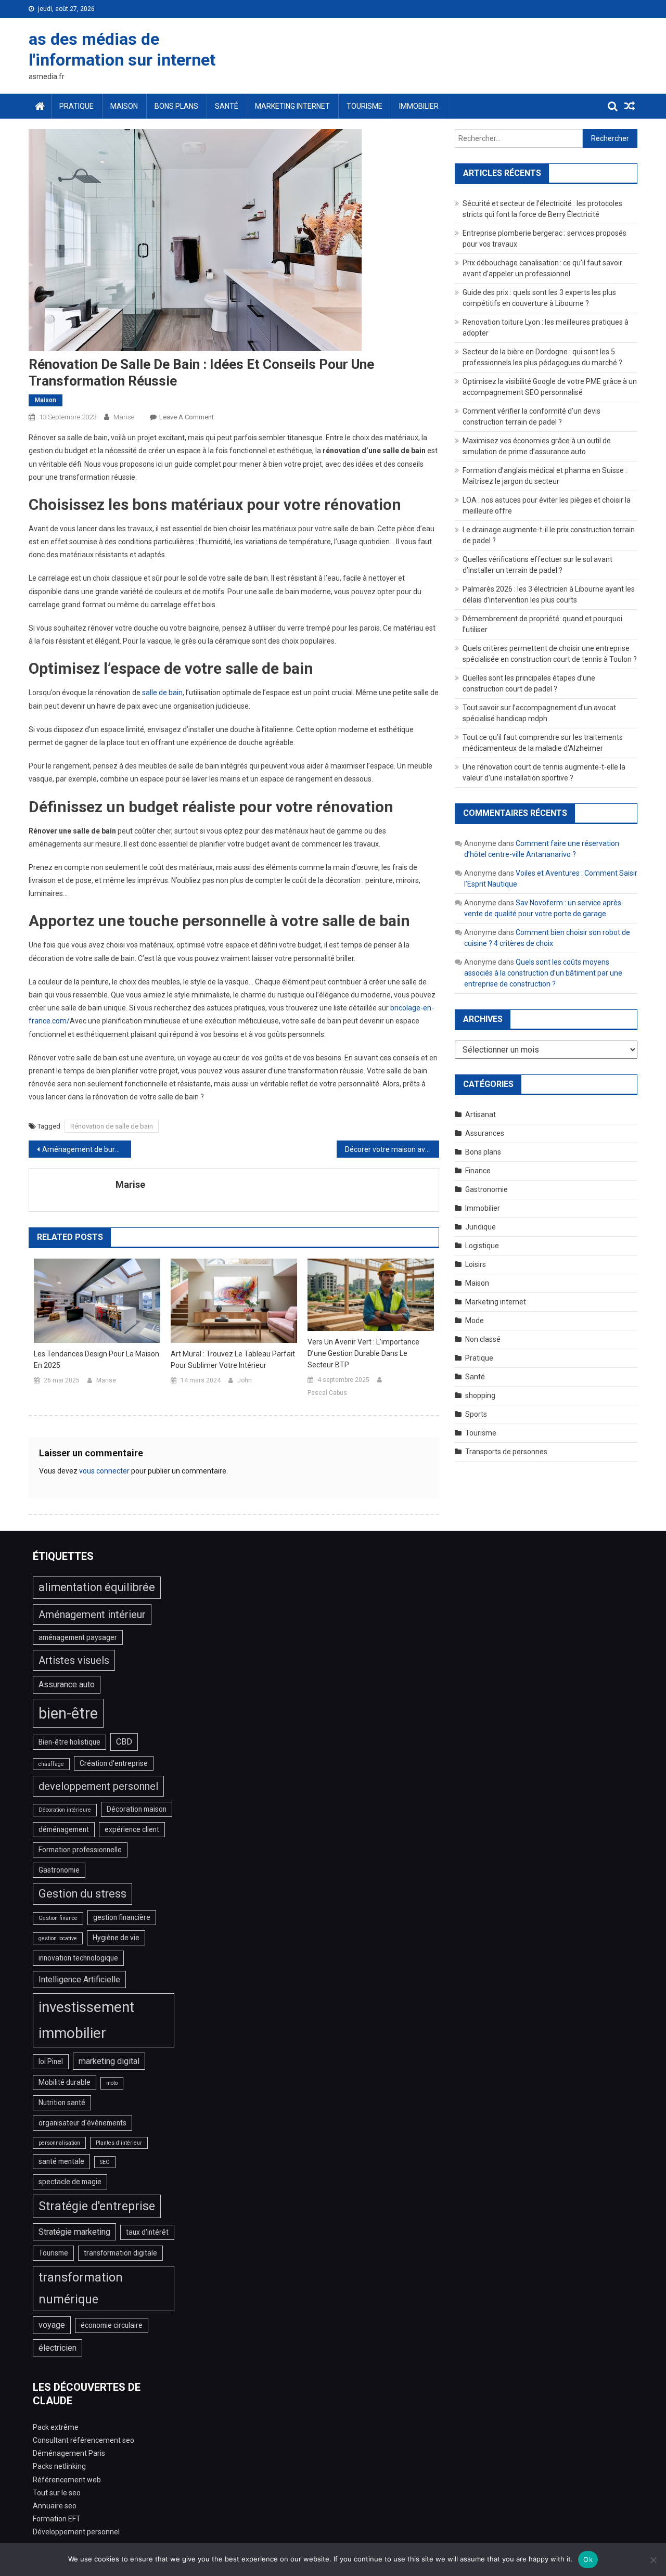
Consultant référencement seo (84, 2440)
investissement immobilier (86, 2020)
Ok (588, 2559)
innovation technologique (78, 1958)
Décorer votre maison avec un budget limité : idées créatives (392, 1149)
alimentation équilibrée (97, 1587)
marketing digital (109, 2061)
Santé (227, 106)
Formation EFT (57, 2519)
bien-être (68, 1713)
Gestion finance (58, 1918)
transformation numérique (81, 2289)
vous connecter (104, 1471)
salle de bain (162, 693)
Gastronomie (486, 1189)
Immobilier (419, 106)
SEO (105, 2162)
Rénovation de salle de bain (112, 1126)
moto (112, 2083)
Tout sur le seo (57, 2493)
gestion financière (122, 1917)
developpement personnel (98, 1786)
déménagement (64, 1829)
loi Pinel (51, 2061)
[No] (653, 2560)
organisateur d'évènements (82, 2123)
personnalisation (59, 2143)
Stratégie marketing (74, 2232)
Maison (124, 106)
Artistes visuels (74, 1660)
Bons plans (176, 106)
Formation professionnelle (80, 1850)
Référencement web (67, 2480)
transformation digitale (120, 2253)
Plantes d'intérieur (119, 2143)
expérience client (132, 1829)
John (245, 1380)
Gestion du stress (82, 1894)
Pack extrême (56, 2427)
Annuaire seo (55, 2506)
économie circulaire (112, 2325)
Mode (475, 1321)
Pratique (76, 106)
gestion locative (58, 1938)
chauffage (51, 1764)
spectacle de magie (70, 2182)
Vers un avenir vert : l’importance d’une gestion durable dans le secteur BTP (363, 1353)
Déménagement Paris (69, 2453)
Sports (476, 1414)
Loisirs (476, 1264)
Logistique (482, 1246)
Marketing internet (292, 106)
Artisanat (481, 1114)
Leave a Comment (187, 417)
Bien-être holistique (69, 1742)
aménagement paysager (78, 1637)
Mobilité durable (65, 2082)
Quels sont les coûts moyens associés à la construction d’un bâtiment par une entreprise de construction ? (543, 973)
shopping (480, 1395)
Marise (124, 417)
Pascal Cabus (327, 1393)
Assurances (485, 1133)
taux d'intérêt (147, 2232)
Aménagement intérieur (92, 1614)
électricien (57, 2348)
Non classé (483, 1339)
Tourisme (364, 106)
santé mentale (61, 2161)
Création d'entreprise (114, 1763)
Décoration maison (137, 1809)
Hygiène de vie (116, 1938)
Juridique (481, 1227)
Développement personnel (76, 2532)
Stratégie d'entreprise (97, 2206)
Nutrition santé (62, 2103)
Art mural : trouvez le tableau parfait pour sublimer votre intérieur (233, 1360)
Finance (478, 1171)
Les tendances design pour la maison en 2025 (97, 1360)
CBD (124, 1742)
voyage (52, 2325)
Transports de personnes (506, 1452)
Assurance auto (67, 1684)
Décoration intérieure (65, 1810)
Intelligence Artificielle (79, 1979)
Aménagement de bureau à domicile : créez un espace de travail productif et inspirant (87, 1149)
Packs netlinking (59, 2466)
